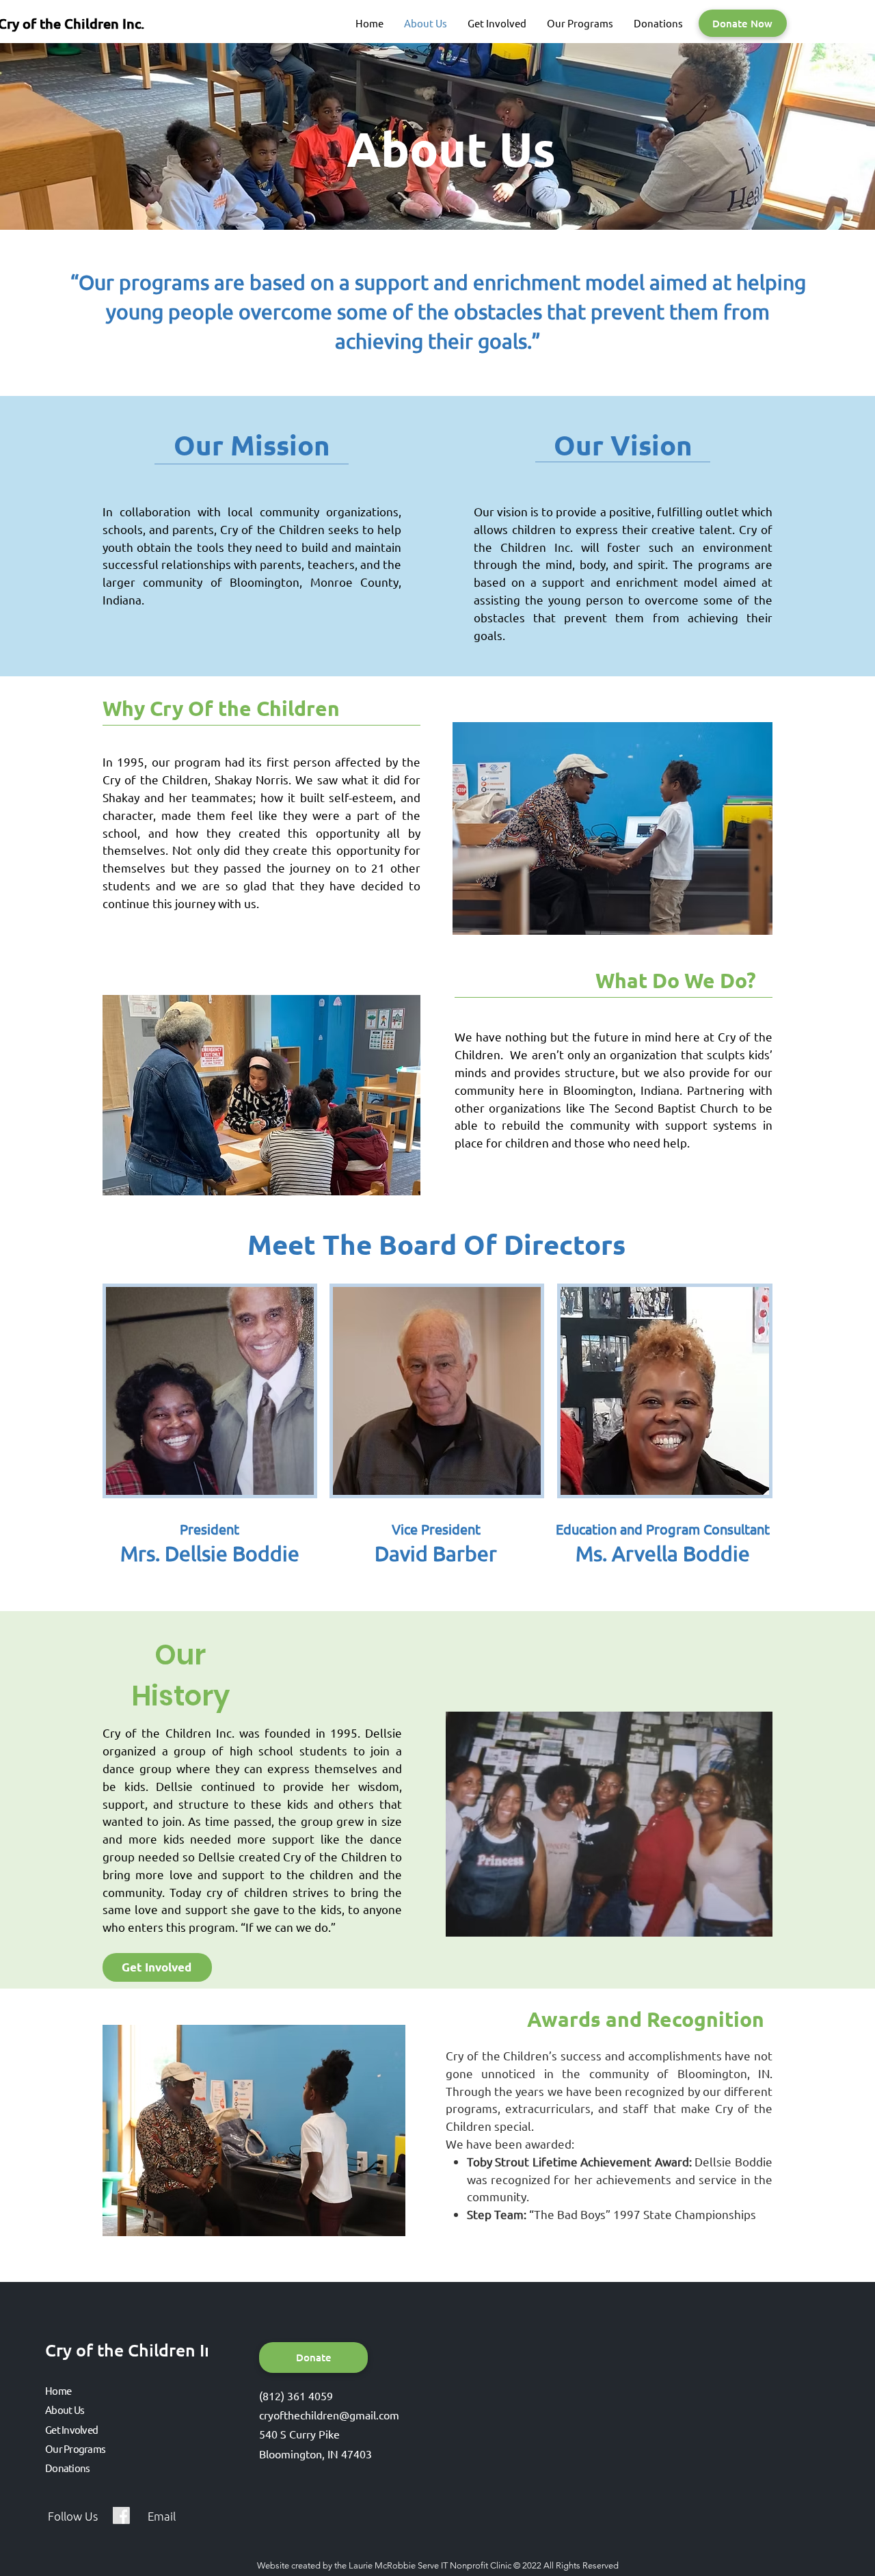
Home (58, 2390)
